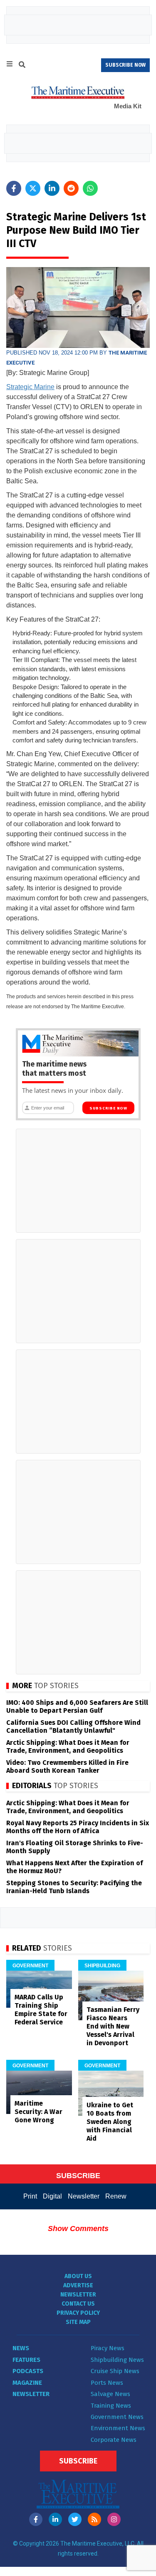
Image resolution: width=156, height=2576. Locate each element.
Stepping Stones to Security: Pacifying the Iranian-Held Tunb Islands (74, 1887)
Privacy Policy (78, 2313)
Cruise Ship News (115, 2371)
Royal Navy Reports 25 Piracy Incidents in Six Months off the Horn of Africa (78, 1827)
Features (26, 2360)
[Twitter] (75, 2519)
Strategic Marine (30, 387)
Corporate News (114, 2440)
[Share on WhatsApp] (90, 188)
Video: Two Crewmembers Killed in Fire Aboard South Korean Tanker (67, 1766)
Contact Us (78, 2304)
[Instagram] (114, 2519)
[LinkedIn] (55, 2519)
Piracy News (108, 2348)
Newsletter (84, 2196)
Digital (52, 2196)
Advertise (78, 2285)
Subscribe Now (108, 1108)
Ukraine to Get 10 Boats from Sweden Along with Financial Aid (110, 2122)
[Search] (22, 66)
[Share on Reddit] (71, 188)
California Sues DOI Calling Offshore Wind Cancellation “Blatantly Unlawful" (73, 1726)
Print (30, 2196)
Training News (111, 2406)
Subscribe (78, 2461)
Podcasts (28, 2371)
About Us (78, 2276)
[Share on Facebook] (14, 188)
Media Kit (128, 106)
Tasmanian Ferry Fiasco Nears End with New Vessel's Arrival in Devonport (113, 2026)
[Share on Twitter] (33, 188)
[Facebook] (36, 2519)
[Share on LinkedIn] (52, 188)
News (21, 2348)
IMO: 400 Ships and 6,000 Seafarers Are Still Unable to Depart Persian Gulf (77, 1707)
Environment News (118, 2428)
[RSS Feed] (94, 2519)
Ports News (107, 2383)
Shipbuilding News (117, 2360)
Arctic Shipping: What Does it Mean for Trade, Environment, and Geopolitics (68, 1746)
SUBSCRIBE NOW (125, 65)
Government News (117, 2417)
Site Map (78, 2322)
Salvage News (110, 2394)
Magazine (27, 2383)
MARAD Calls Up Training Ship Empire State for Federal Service (41, 2010)
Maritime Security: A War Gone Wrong (38, 2112)
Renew (116, 2196)
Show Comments (78, 2229)
